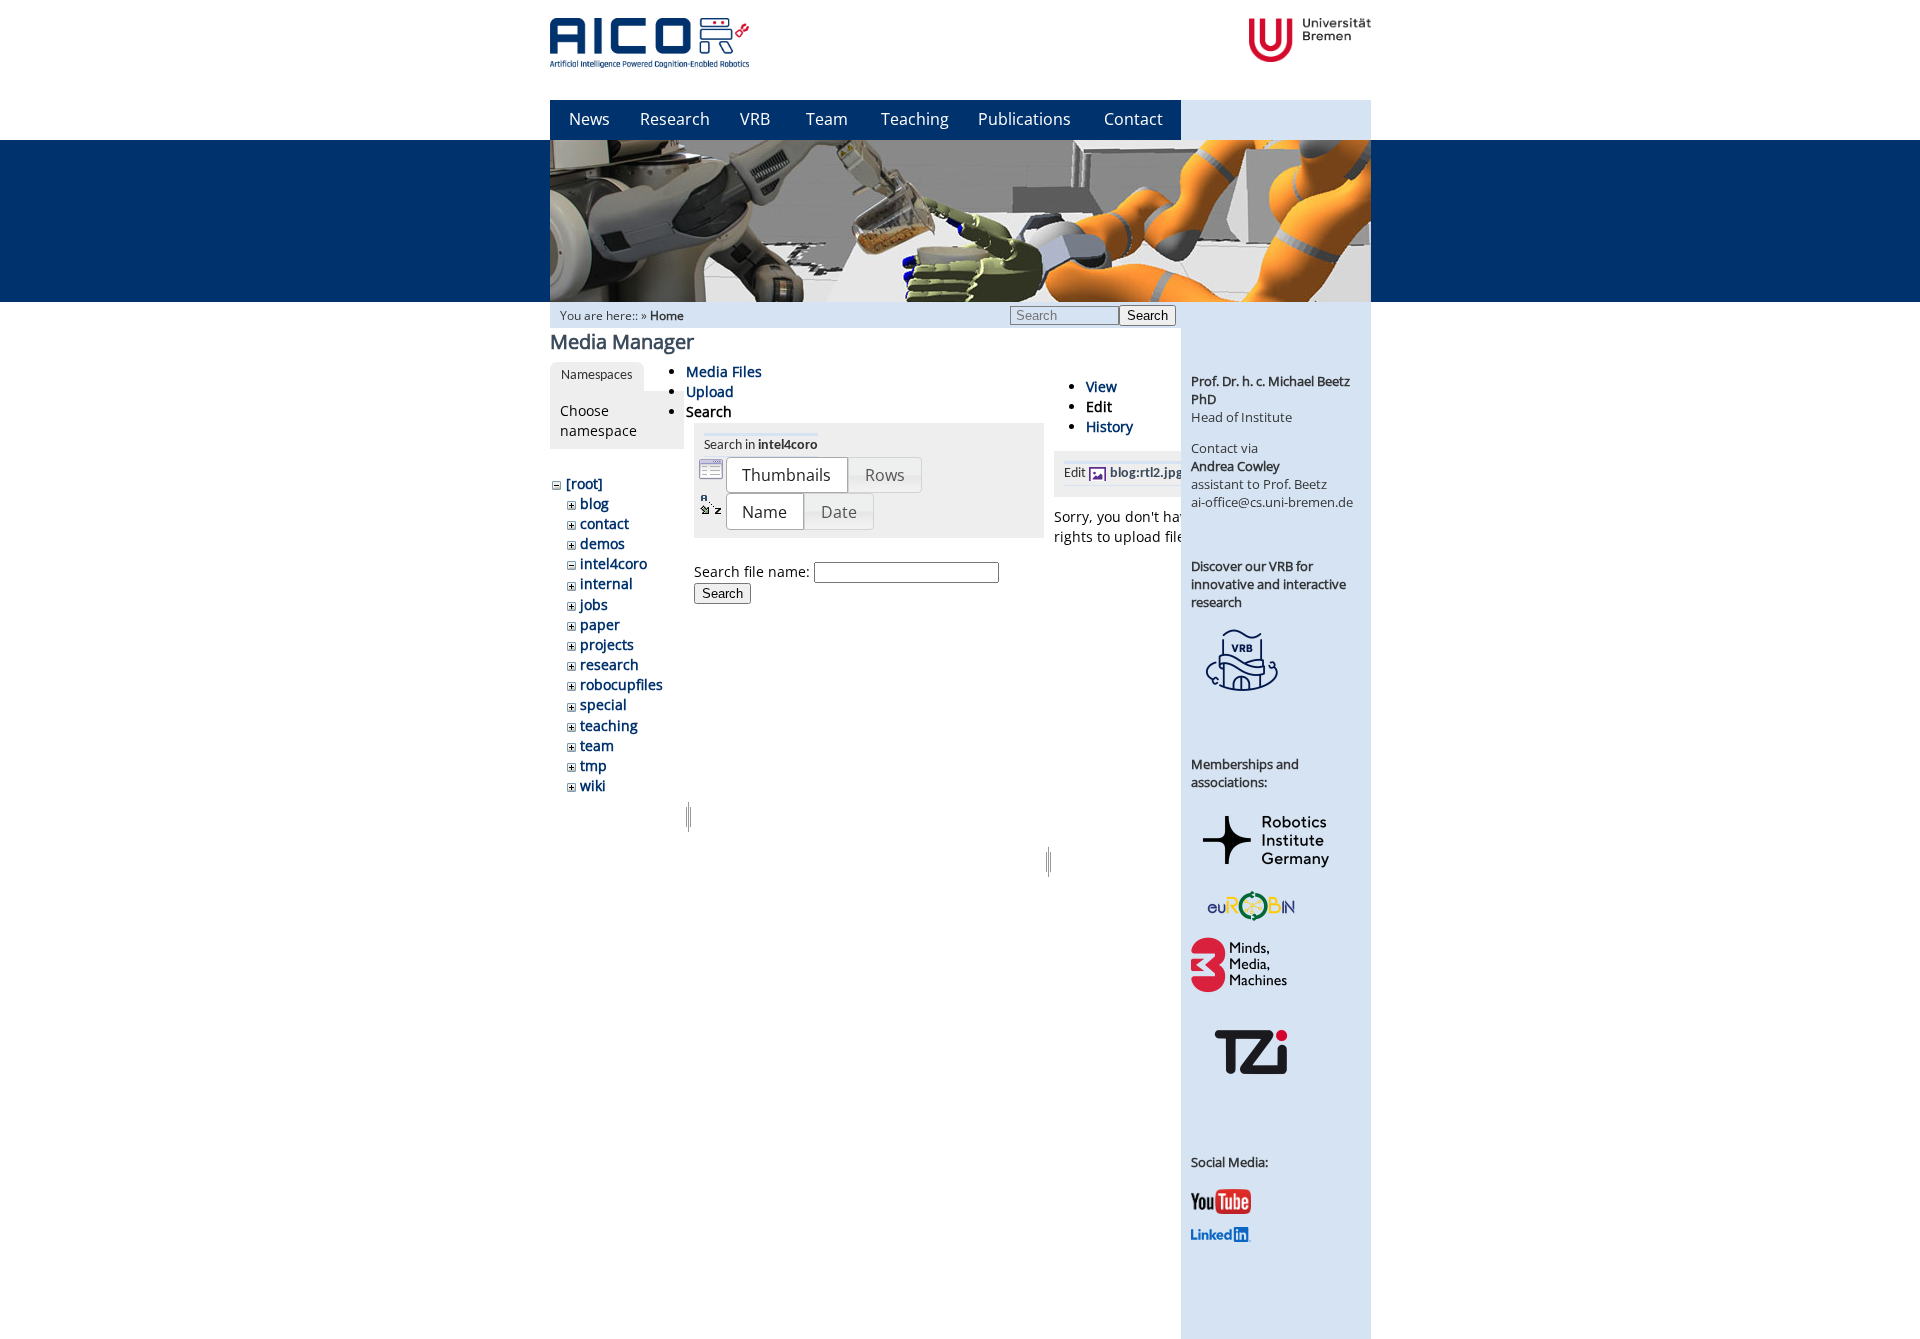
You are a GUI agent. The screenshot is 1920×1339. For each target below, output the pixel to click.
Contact (1133, 119)
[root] (584, 483)
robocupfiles (621, 684)
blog (594, 503)
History (1109, 426)
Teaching (915, 119)
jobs (594, 604)
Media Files (724, 371)
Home (667, 315)
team (597, 745)
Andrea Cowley (1235, 466)
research (609, 664)
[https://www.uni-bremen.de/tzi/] (1251, 1092)
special (603, 704)
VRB (755, 119)
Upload (710, 391)
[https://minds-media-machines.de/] (1241, 989)
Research (675, 119)
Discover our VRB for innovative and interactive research (1268, 584)
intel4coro (613, 563)
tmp (593, 765)
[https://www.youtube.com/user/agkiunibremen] (1221, 1209)
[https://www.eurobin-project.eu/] (1251, 918)
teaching (609, 725)
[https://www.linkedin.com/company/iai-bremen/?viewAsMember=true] (1221, 1237)
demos (602, 543)
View (1101, 386)
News (589, 119)
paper (600, 624)
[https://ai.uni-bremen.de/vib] (1241, 706)
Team (827, 119)
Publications (1024, 119)
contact (604, 523)
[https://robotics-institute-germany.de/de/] (1266, 871)
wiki (593, 785)
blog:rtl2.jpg (1146, 473)
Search (1147, 315)
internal (606, 583)
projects (607, 644)
